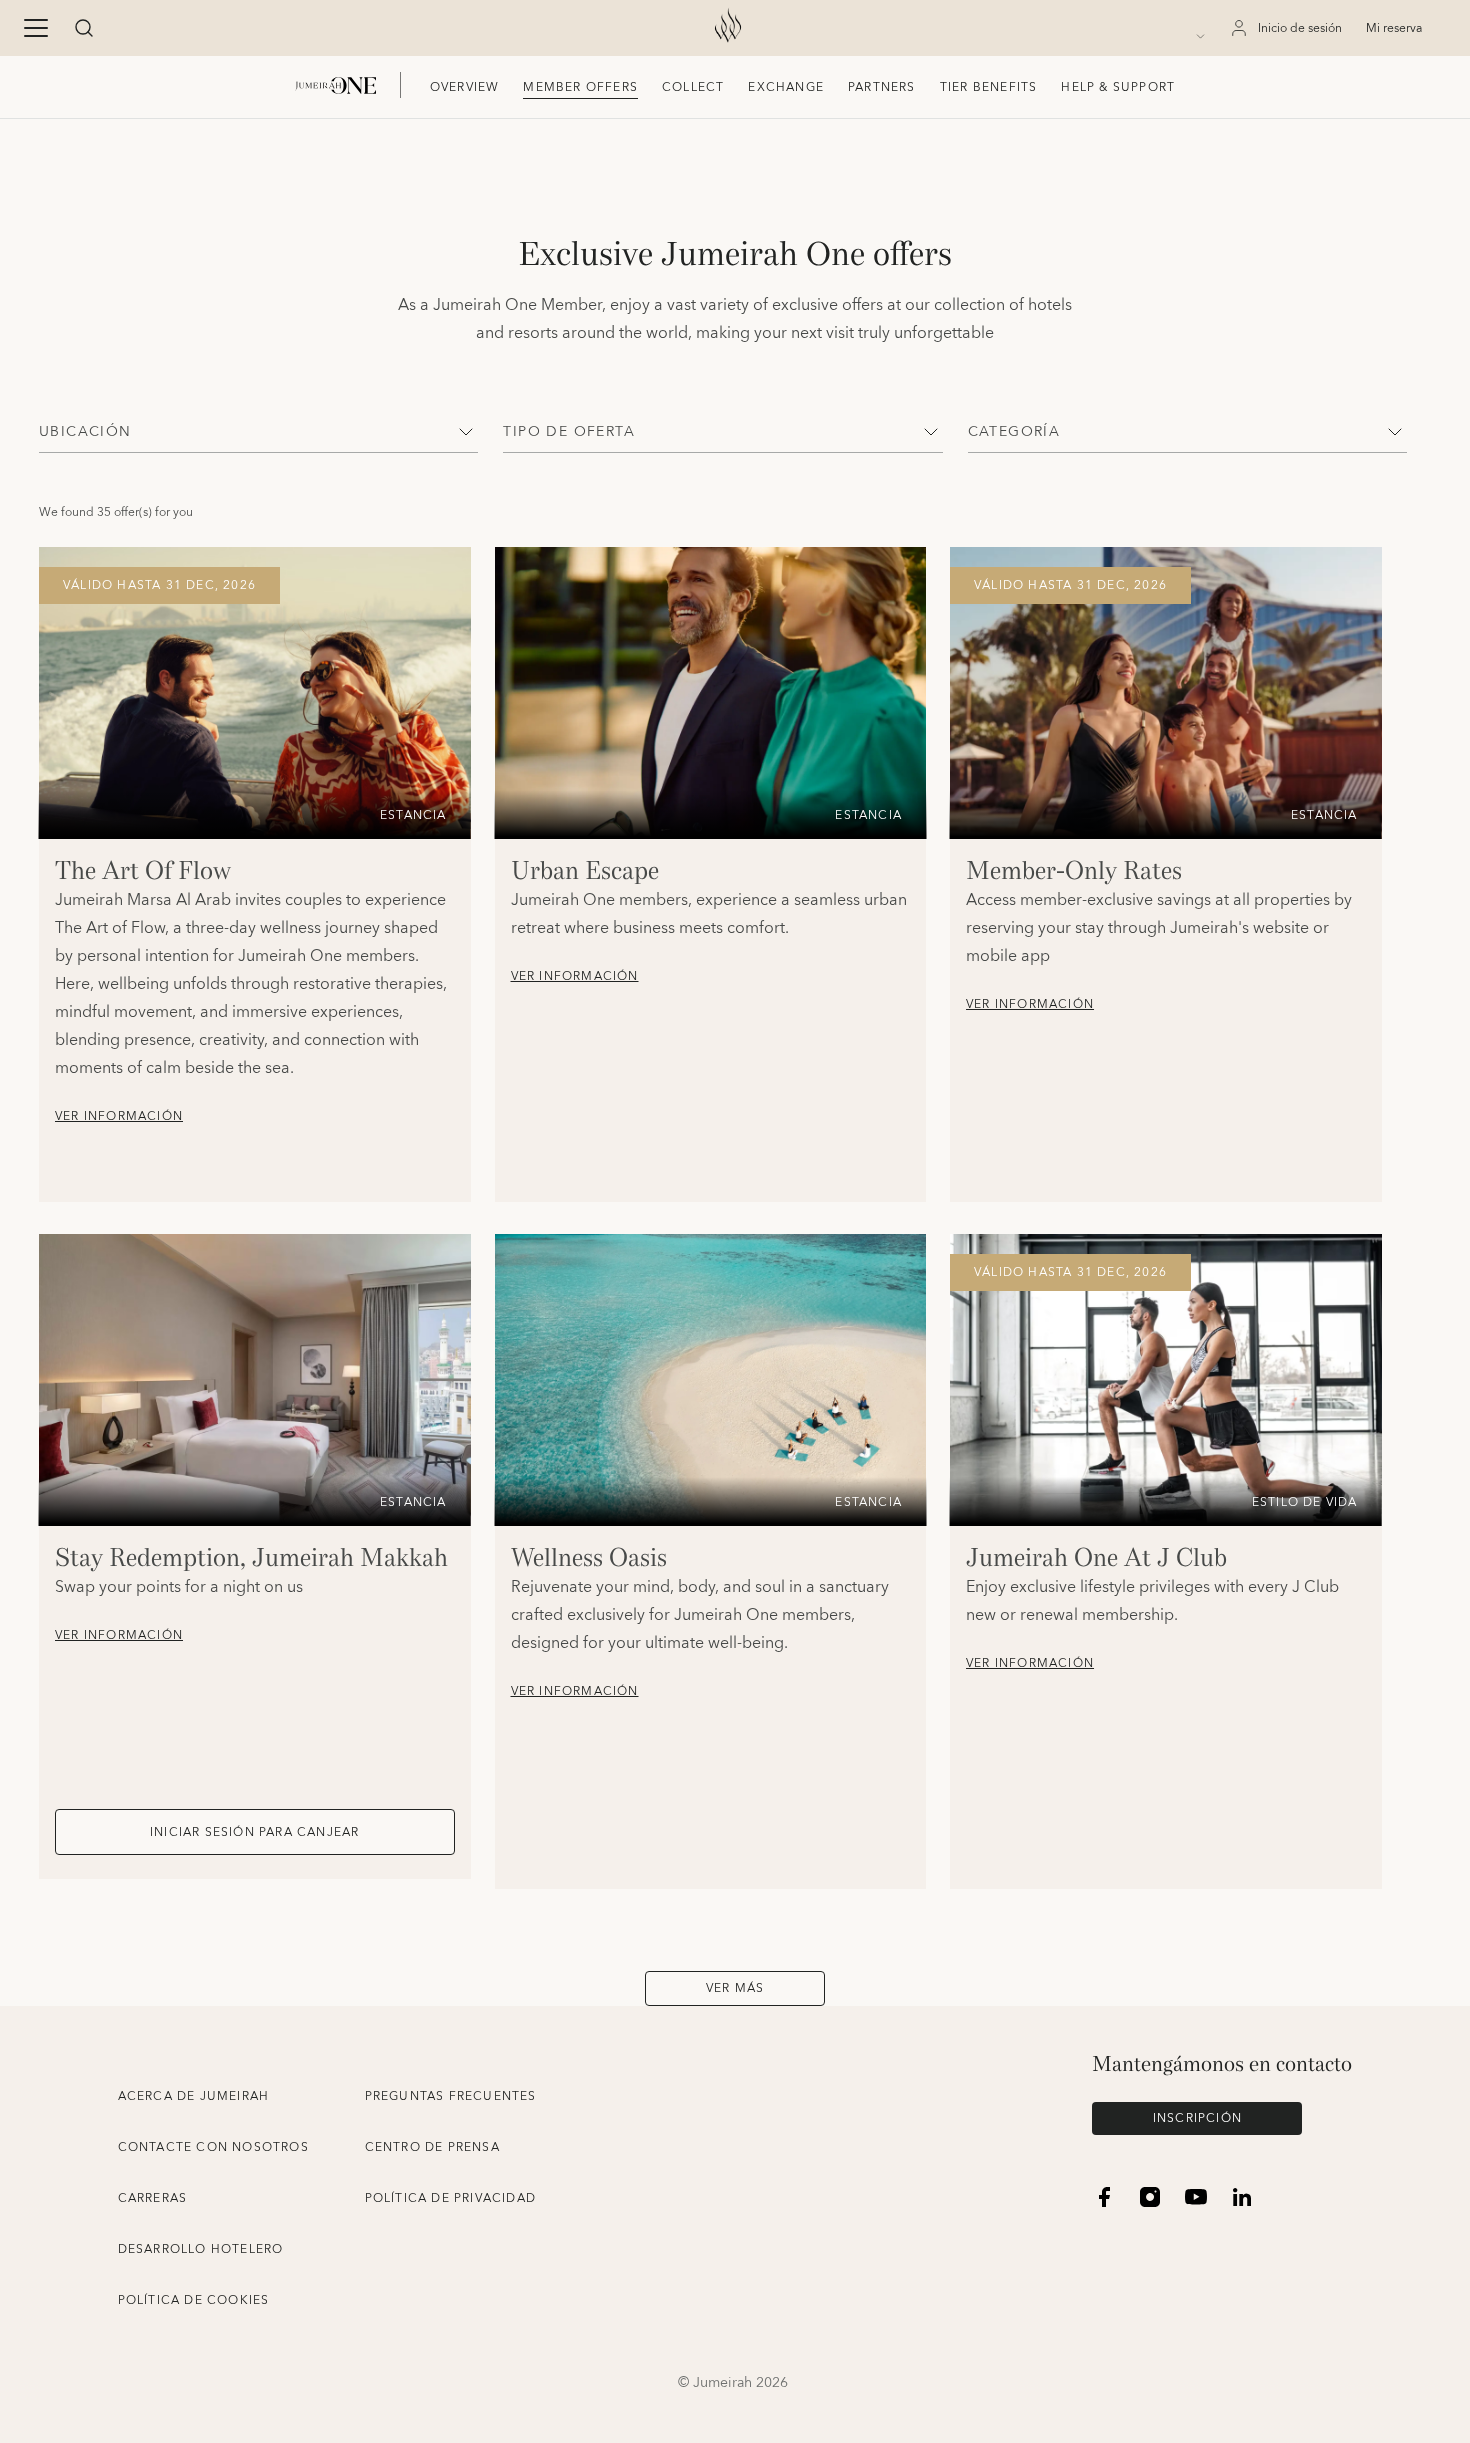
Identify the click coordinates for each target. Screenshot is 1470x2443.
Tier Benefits (989, 87)
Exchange (786, 87)
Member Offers (580, 87)
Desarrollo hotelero (201, 2249)
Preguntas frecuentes (451, 2096)
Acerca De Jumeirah (194, 2096)
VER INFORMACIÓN (119, 1116)
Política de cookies (194, 2300)
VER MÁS (735, 1988)
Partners (882, 87)
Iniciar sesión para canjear (254, 1832)
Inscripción (1197, 2118)
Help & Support (1118, 87)
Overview (465, 87)
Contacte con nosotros (213, 2147)
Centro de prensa (432, 2147)
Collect (693, 87)
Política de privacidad (450, 2198)
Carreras (153, 2198)
